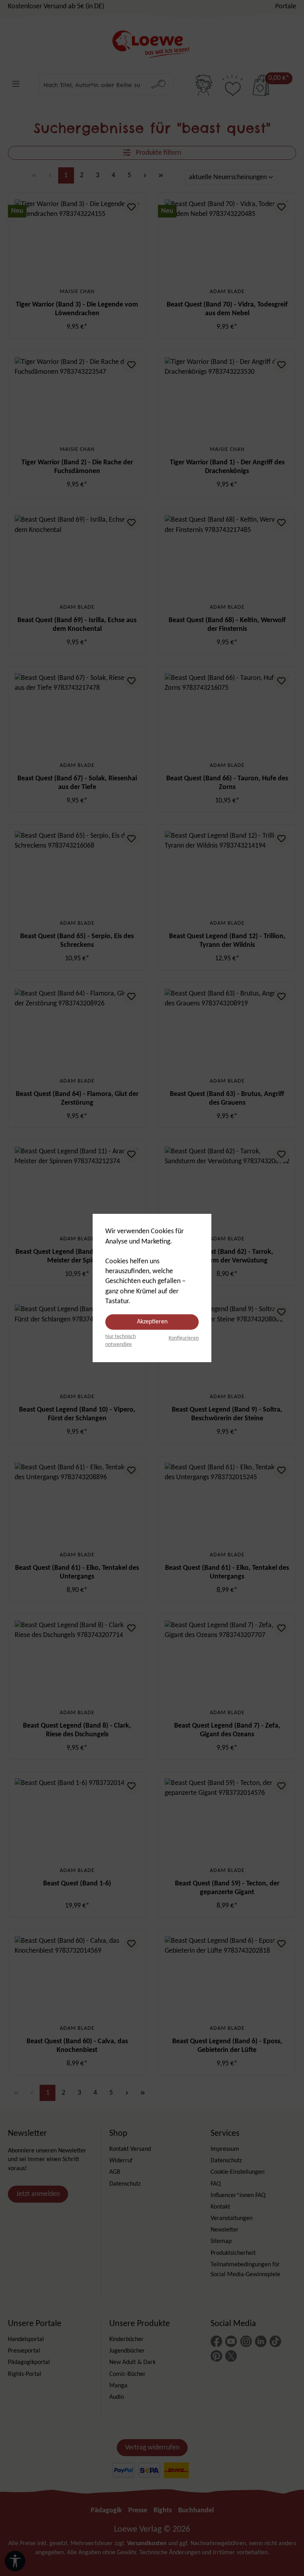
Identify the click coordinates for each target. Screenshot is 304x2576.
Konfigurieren (184, 1338)
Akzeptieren (152, 1322)
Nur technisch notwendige (121, 1341)
